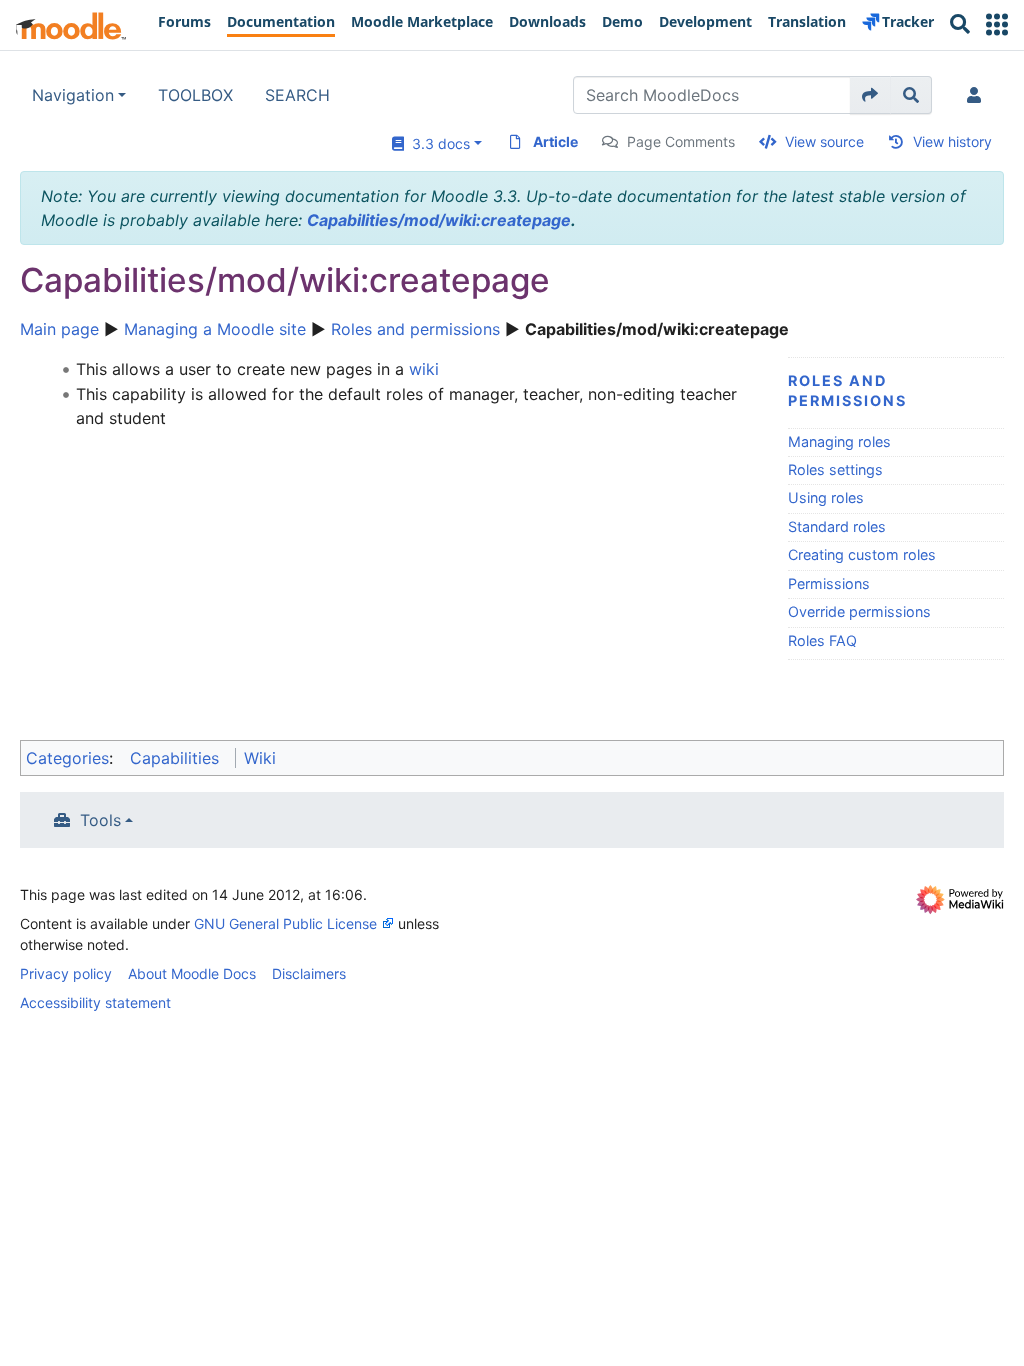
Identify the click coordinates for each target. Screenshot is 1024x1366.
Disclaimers (309, 973)
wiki (424, 369)
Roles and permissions (415, 329)
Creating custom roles (862, 554)
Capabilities (174, 758)
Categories (67, 758)
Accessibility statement (95, 1002)
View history (952, 141)
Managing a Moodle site (215, 329)
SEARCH (297, 95)
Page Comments (681, 141)
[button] (997, 24)
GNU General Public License (285, 923)
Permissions (829, 583)
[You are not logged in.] (978, 95)
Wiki (260, 758)
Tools (100, 820)
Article (555, 141)
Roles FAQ (822, 640)
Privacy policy (66, 973)
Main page (59, 329)
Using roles (826, 497)
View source (824, 141)
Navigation (73, 95)
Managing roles (839, 441)
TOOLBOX (195, 95)
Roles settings (835, 469)
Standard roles (837, 526)
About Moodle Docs (192, 973)
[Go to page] (870, 95)
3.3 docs (437, 143)
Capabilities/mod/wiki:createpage (439, 220)
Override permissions (859, 611)
